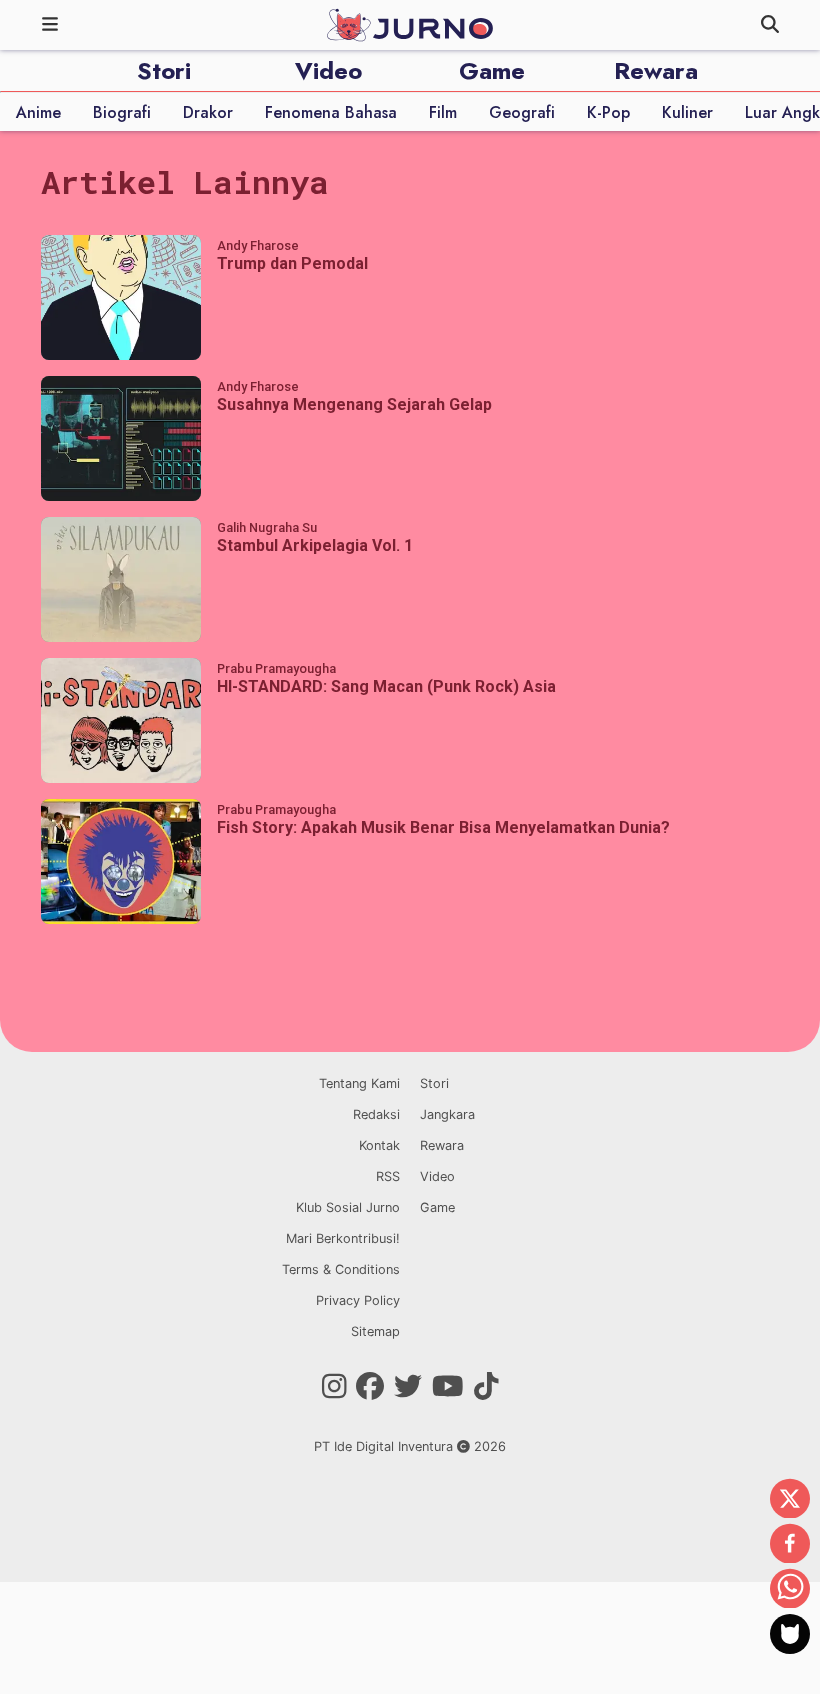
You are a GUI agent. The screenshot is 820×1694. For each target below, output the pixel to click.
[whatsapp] (790, 1590)
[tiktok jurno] (486, 1387)
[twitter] (790, 1500)
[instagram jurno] (334, 1387)
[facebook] (790, 1545)
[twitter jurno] (408, 1387)
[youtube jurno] (448, 1387)
